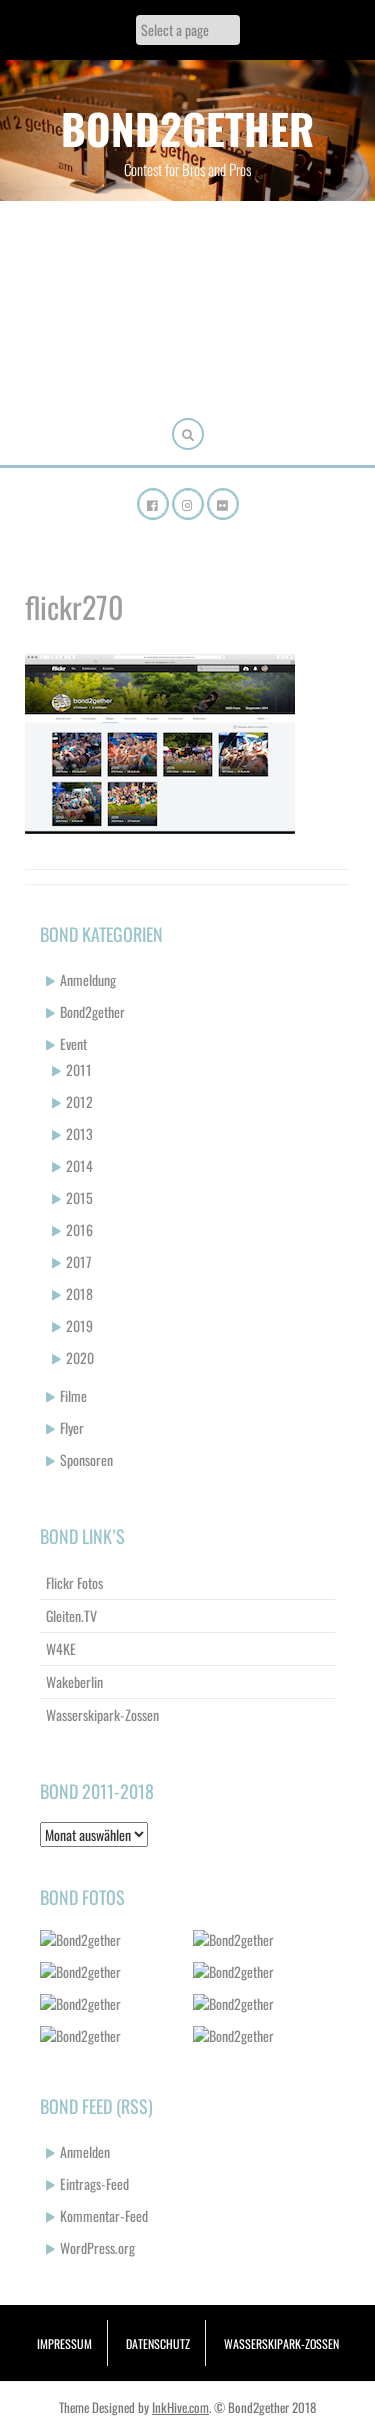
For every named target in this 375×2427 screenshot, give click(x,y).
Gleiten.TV (71, 1615)
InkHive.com (180, 2407)
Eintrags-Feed (94, 2183)
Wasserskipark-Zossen (102, 1714)
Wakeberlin (74, 1681)
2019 (79, 1325)
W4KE (61, 1648)
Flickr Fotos (74, 1582)
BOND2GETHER (187, 128)
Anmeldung (88, 979)
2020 (80, 1357)
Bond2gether (92, 1011)
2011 (79, 1069)
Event (73, 1043)
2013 (79, 1133)
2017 (78, 1261)
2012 (79, 1101)
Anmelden (85, 2151)
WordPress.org (97, 2247)
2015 (79, 1197)
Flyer (72, 1427)
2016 (79, 1229)
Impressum (64, 2343)
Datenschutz (158, 2343)
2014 (79, 1165)
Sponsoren (86, 1459)
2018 (79, 1293)
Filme (73, 1395)
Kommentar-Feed (104, 2215)
